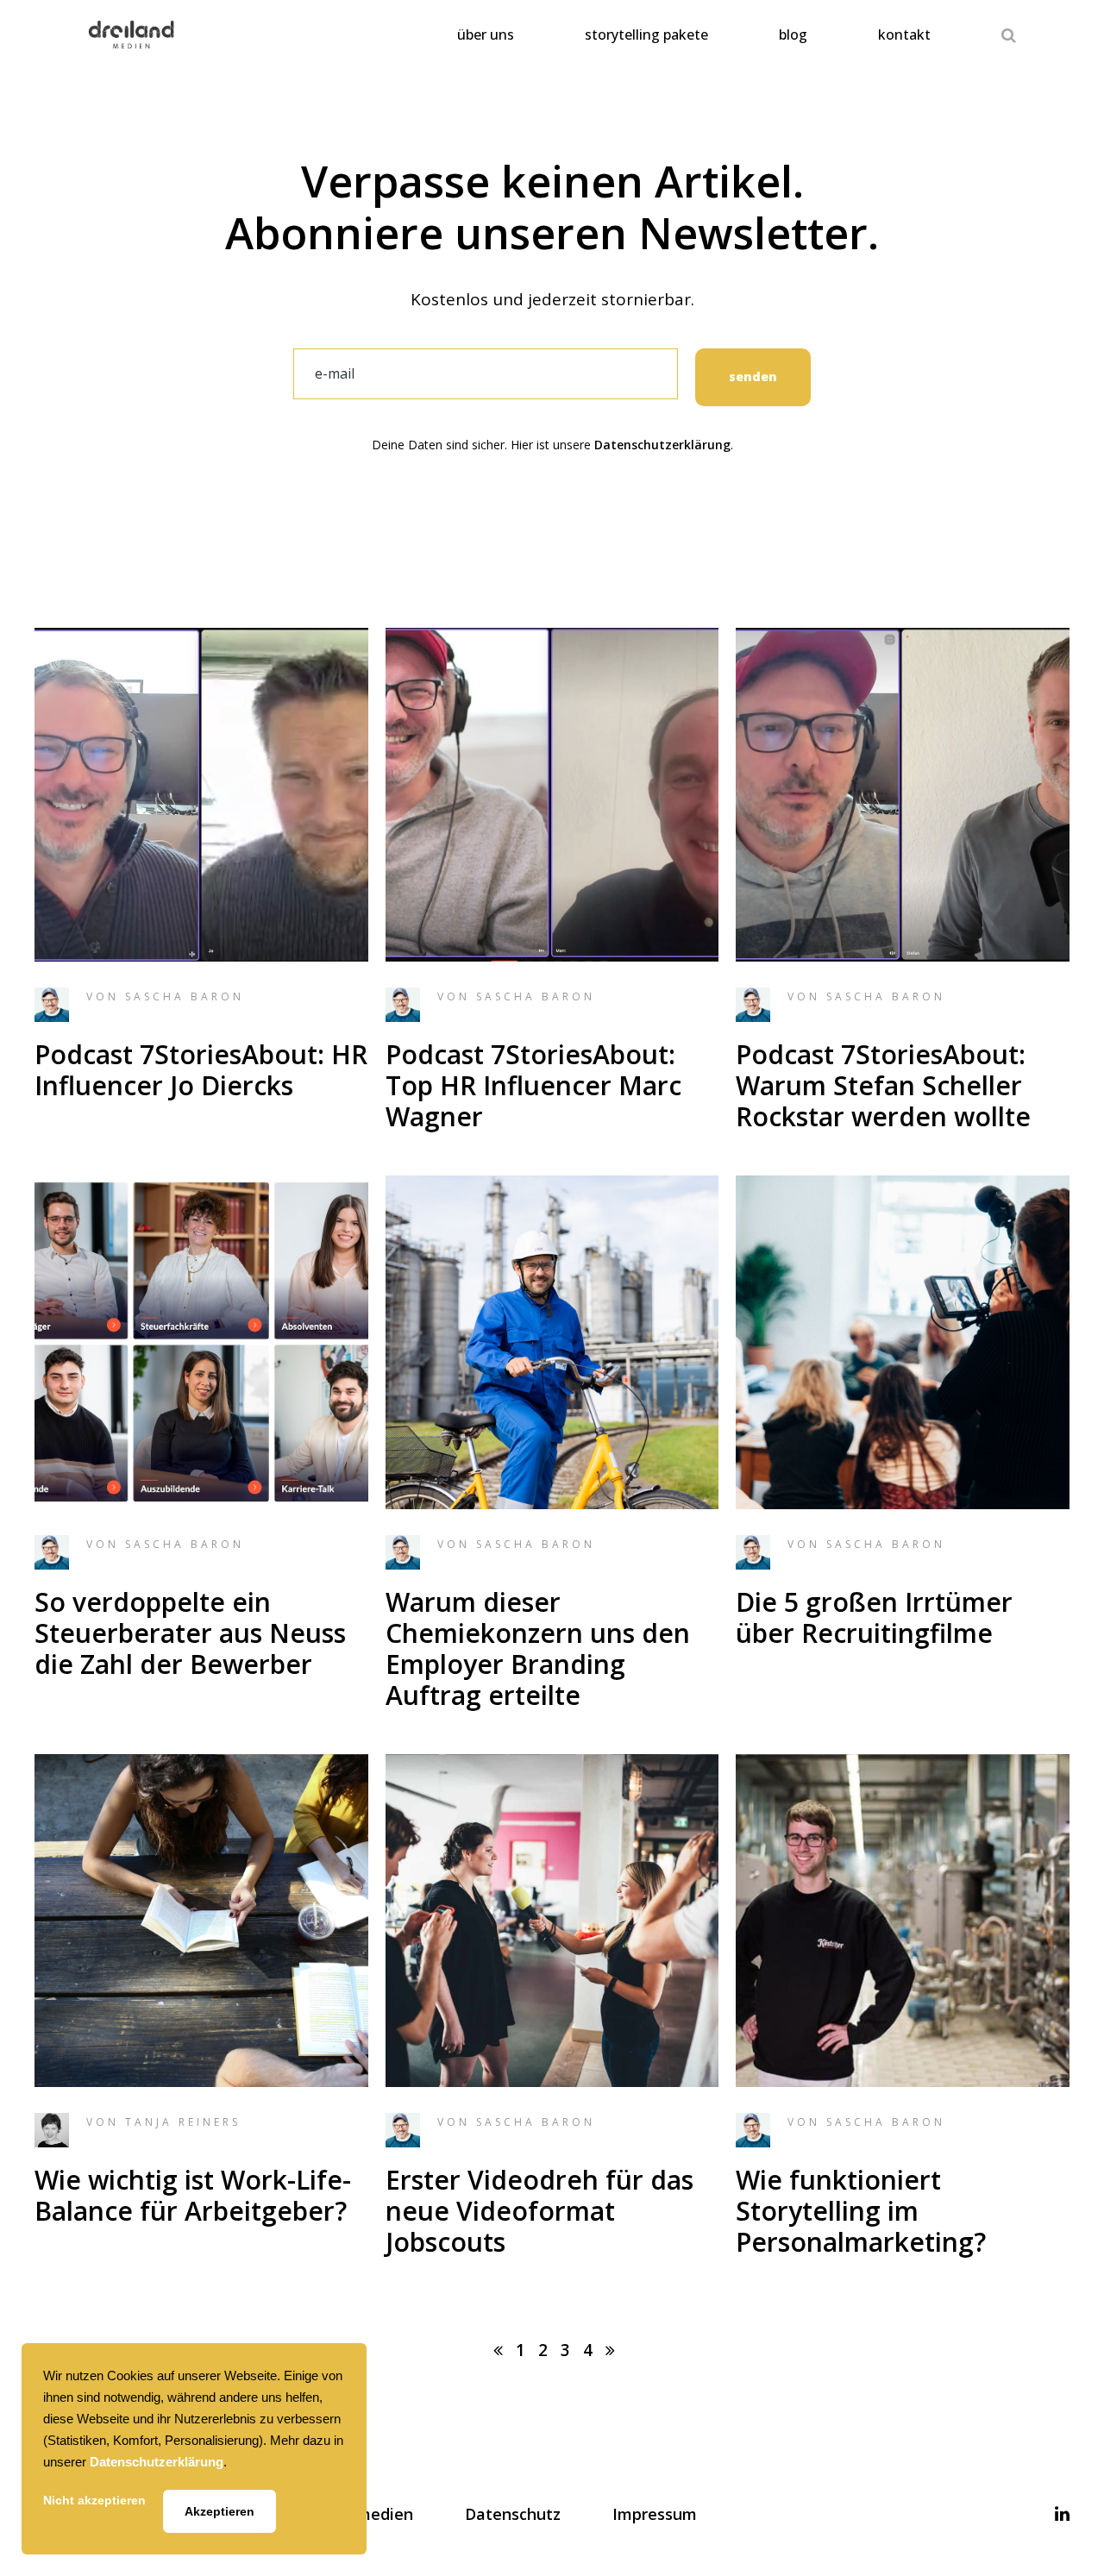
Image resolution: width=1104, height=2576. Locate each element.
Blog (793, 34)
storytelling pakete (646, 34)
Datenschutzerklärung (662, 445)
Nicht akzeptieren (94, 2500)
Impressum (655, 2514)
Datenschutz (513, 2514)
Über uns (486, 34)
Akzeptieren (220, 2511)
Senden (753, 376)
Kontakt (904, 34)
